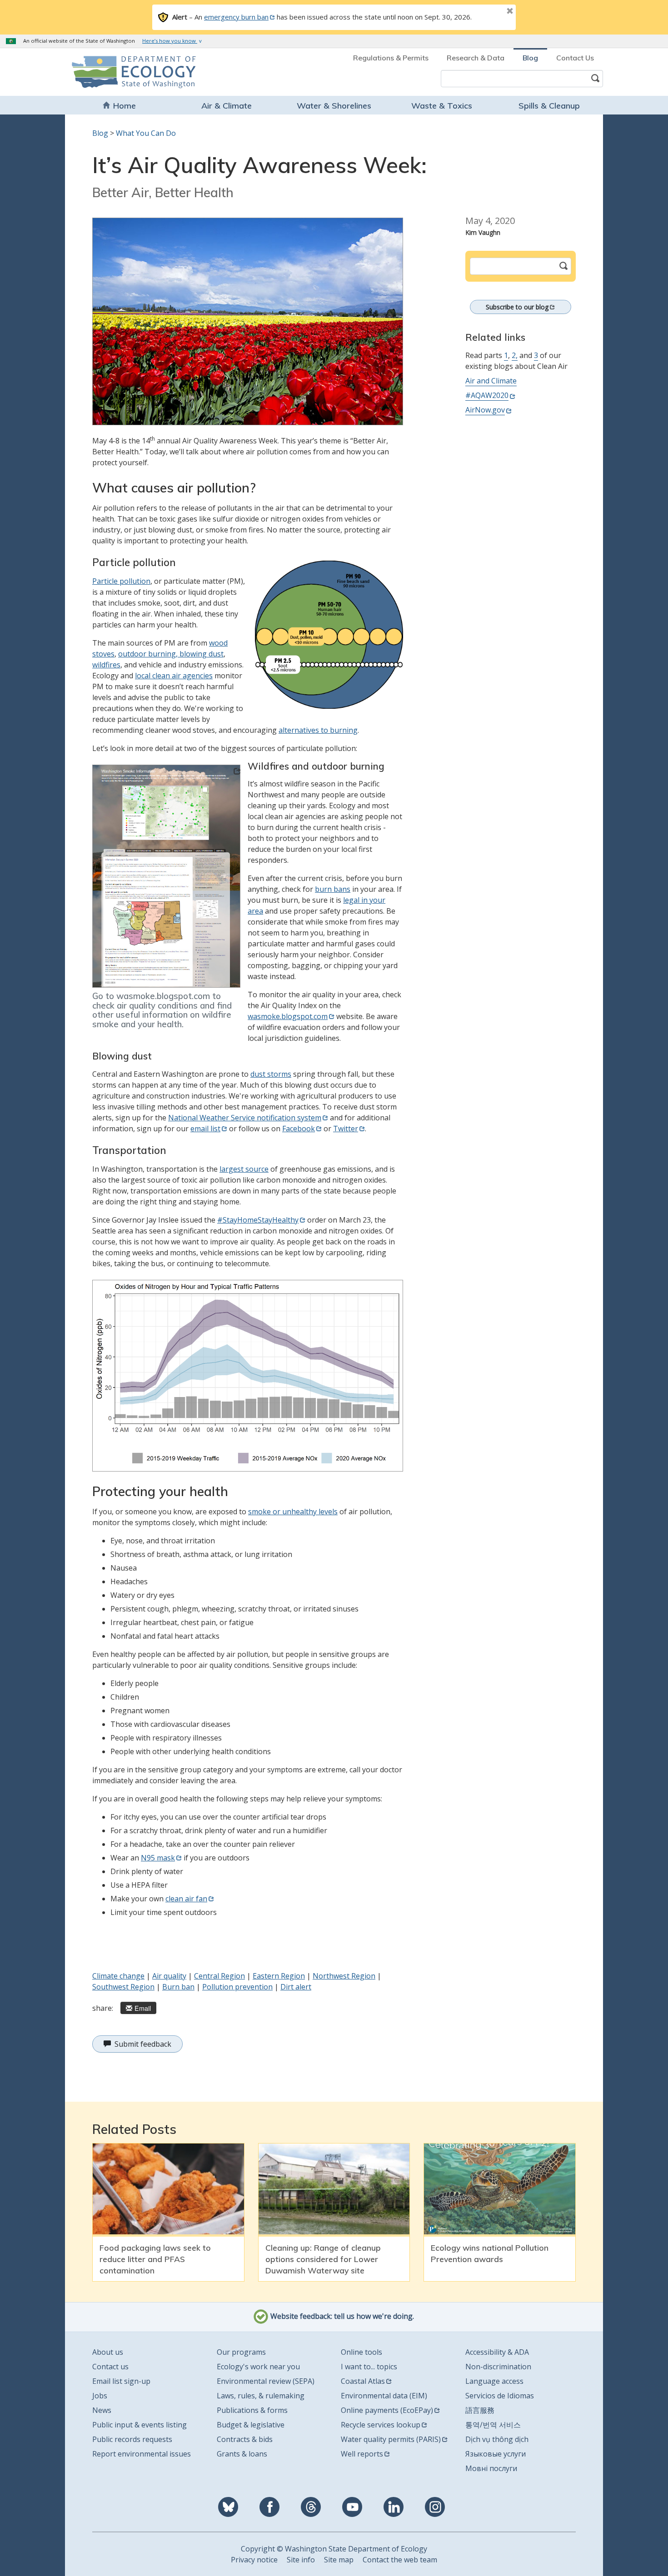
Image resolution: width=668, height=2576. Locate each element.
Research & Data (476, 58)
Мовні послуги (491, 2468)
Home (125, 106)
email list (205, 1129)
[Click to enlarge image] (248, 321)
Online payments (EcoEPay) (387, 2410)
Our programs (241, 2352)
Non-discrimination (498, 2367)
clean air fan (186, 1899)
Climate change (118, 1976)
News (102, 2410)
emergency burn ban (236, 17)
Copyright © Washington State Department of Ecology (334, 2549)
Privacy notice (254, 2560)
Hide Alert (489, 12)
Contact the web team (400, 2560)
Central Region (219, 1976)
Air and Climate (491, 381)
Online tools (361, 2352)
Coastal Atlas (363, 2381)
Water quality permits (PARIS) (391, 2439)
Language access (494, 2381)
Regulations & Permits (391, 58)
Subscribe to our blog (517, 307)
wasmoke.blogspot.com (288, 1016)
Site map (339, 2560)
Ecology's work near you (258, 2367)
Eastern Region (279, 1976)
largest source (244, 1169)
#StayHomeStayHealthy (258, 1220)
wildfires (106, 665)
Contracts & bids (245, 2439)
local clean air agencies (174, 676)
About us (108, 2352)
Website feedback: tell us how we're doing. (341, 2317)
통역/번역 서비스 (493, 2425)
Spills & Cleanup (549, 106)
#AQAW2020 (487, 395)
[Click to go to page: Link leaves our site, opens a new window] (166, 876)
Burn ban (178, 1987)
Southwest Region (123, 1987)
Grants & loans (242, 2454)
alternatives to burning (318, 730)
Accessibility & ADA (497, 2352)
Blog (530, 58)
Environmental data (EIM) (384, 2396)
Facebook (299, 1129)
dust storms (271, 1074)
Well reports (362, 2454)
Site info (301, 2560)
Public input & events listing (140, 2425)
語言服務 (480, 2410)
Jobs (100, 2396)
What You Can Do (146, 133)
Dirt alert (296, 1987)
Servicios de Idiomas (500, 2396)
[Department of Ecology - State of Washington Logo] (124, 72)
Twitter (346, 1129)
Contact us (110, 2367)
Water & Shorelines (334, 106)
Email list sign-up (121, 2381)
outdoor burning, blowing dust (171, 654)
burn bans (333, 889)
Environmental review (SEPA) (266, 2381)
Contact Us (575, 58)
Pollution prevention (237, 1987)
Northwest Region (344, 1976)
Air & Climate (227, 106)
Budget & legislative (251, 2425)
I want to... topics (369, 2367)
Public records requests (132, 2439)
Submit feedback (143, 2044)
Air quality (169, 1976)
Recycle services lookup (381, 2425)
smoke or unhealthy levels (293, 1512)
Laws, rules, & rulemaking (261, 2396)
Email (143, 2008)
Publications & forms (252, 2410)
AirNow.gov (485, 410)
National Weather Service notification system (245, 1118)
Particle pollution (121, 581)
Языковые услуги (496, 2454)
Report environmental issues (142, 2454)
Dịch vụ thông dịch (497, 2439)
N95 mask (158, 1858)
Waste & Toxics (442, 106)
